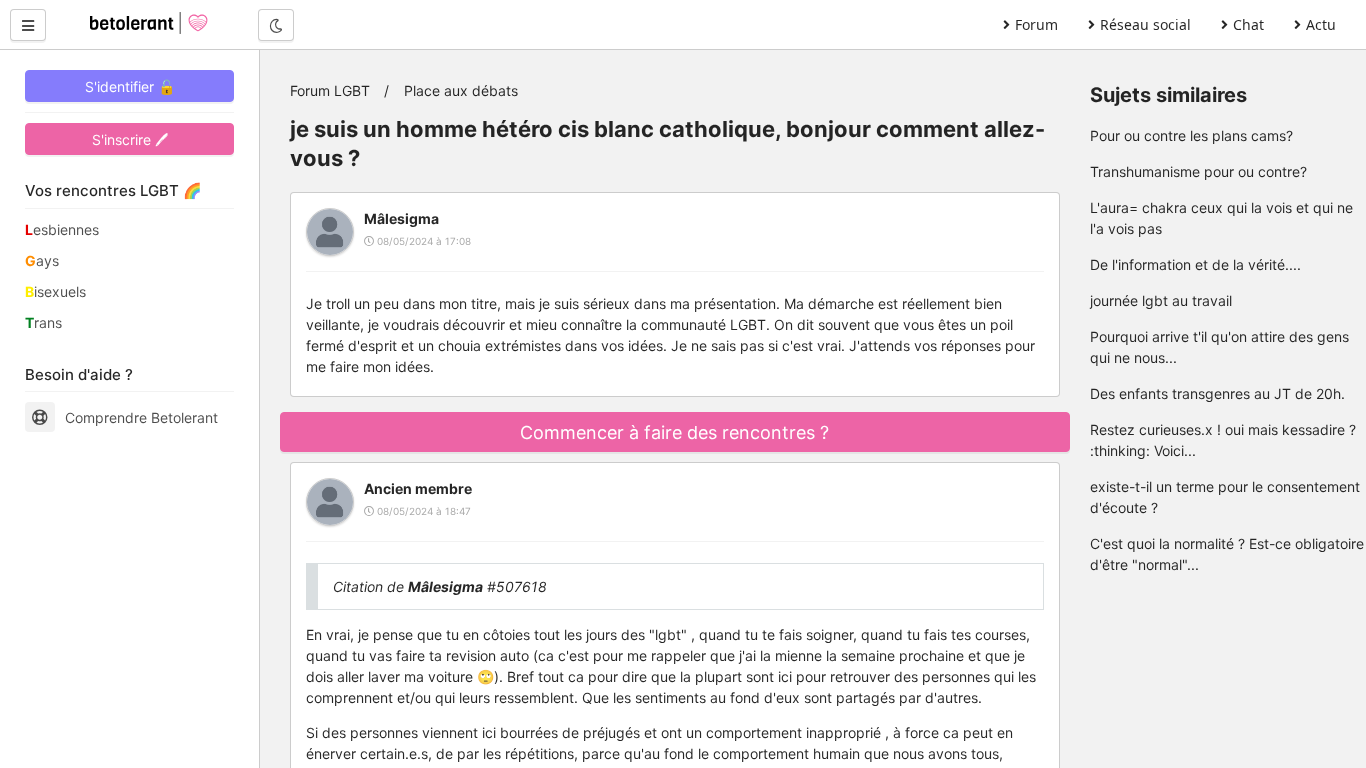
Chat (1248, 24)
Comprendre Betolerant (141, 417)
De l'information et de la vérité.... (1195, 264)
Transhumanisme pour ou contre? (1198, 171)
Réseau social (1145, 24)
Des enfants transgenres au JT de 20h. (1217, 393)
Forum (1036, 24)
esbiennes (62, 229)
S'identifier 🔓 (130, 86)
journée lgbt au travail (1161, 300)
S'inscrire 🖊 (130, 139)
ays (42, 260)
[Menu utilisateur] (28, 25)
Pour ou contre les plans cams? (1191, 135)
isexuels (55, 291)
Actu (1321, 24)
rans (43, 322)
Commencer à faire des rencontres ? (674, 432)
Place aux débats (461, 90)
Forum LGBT (330, 90)
